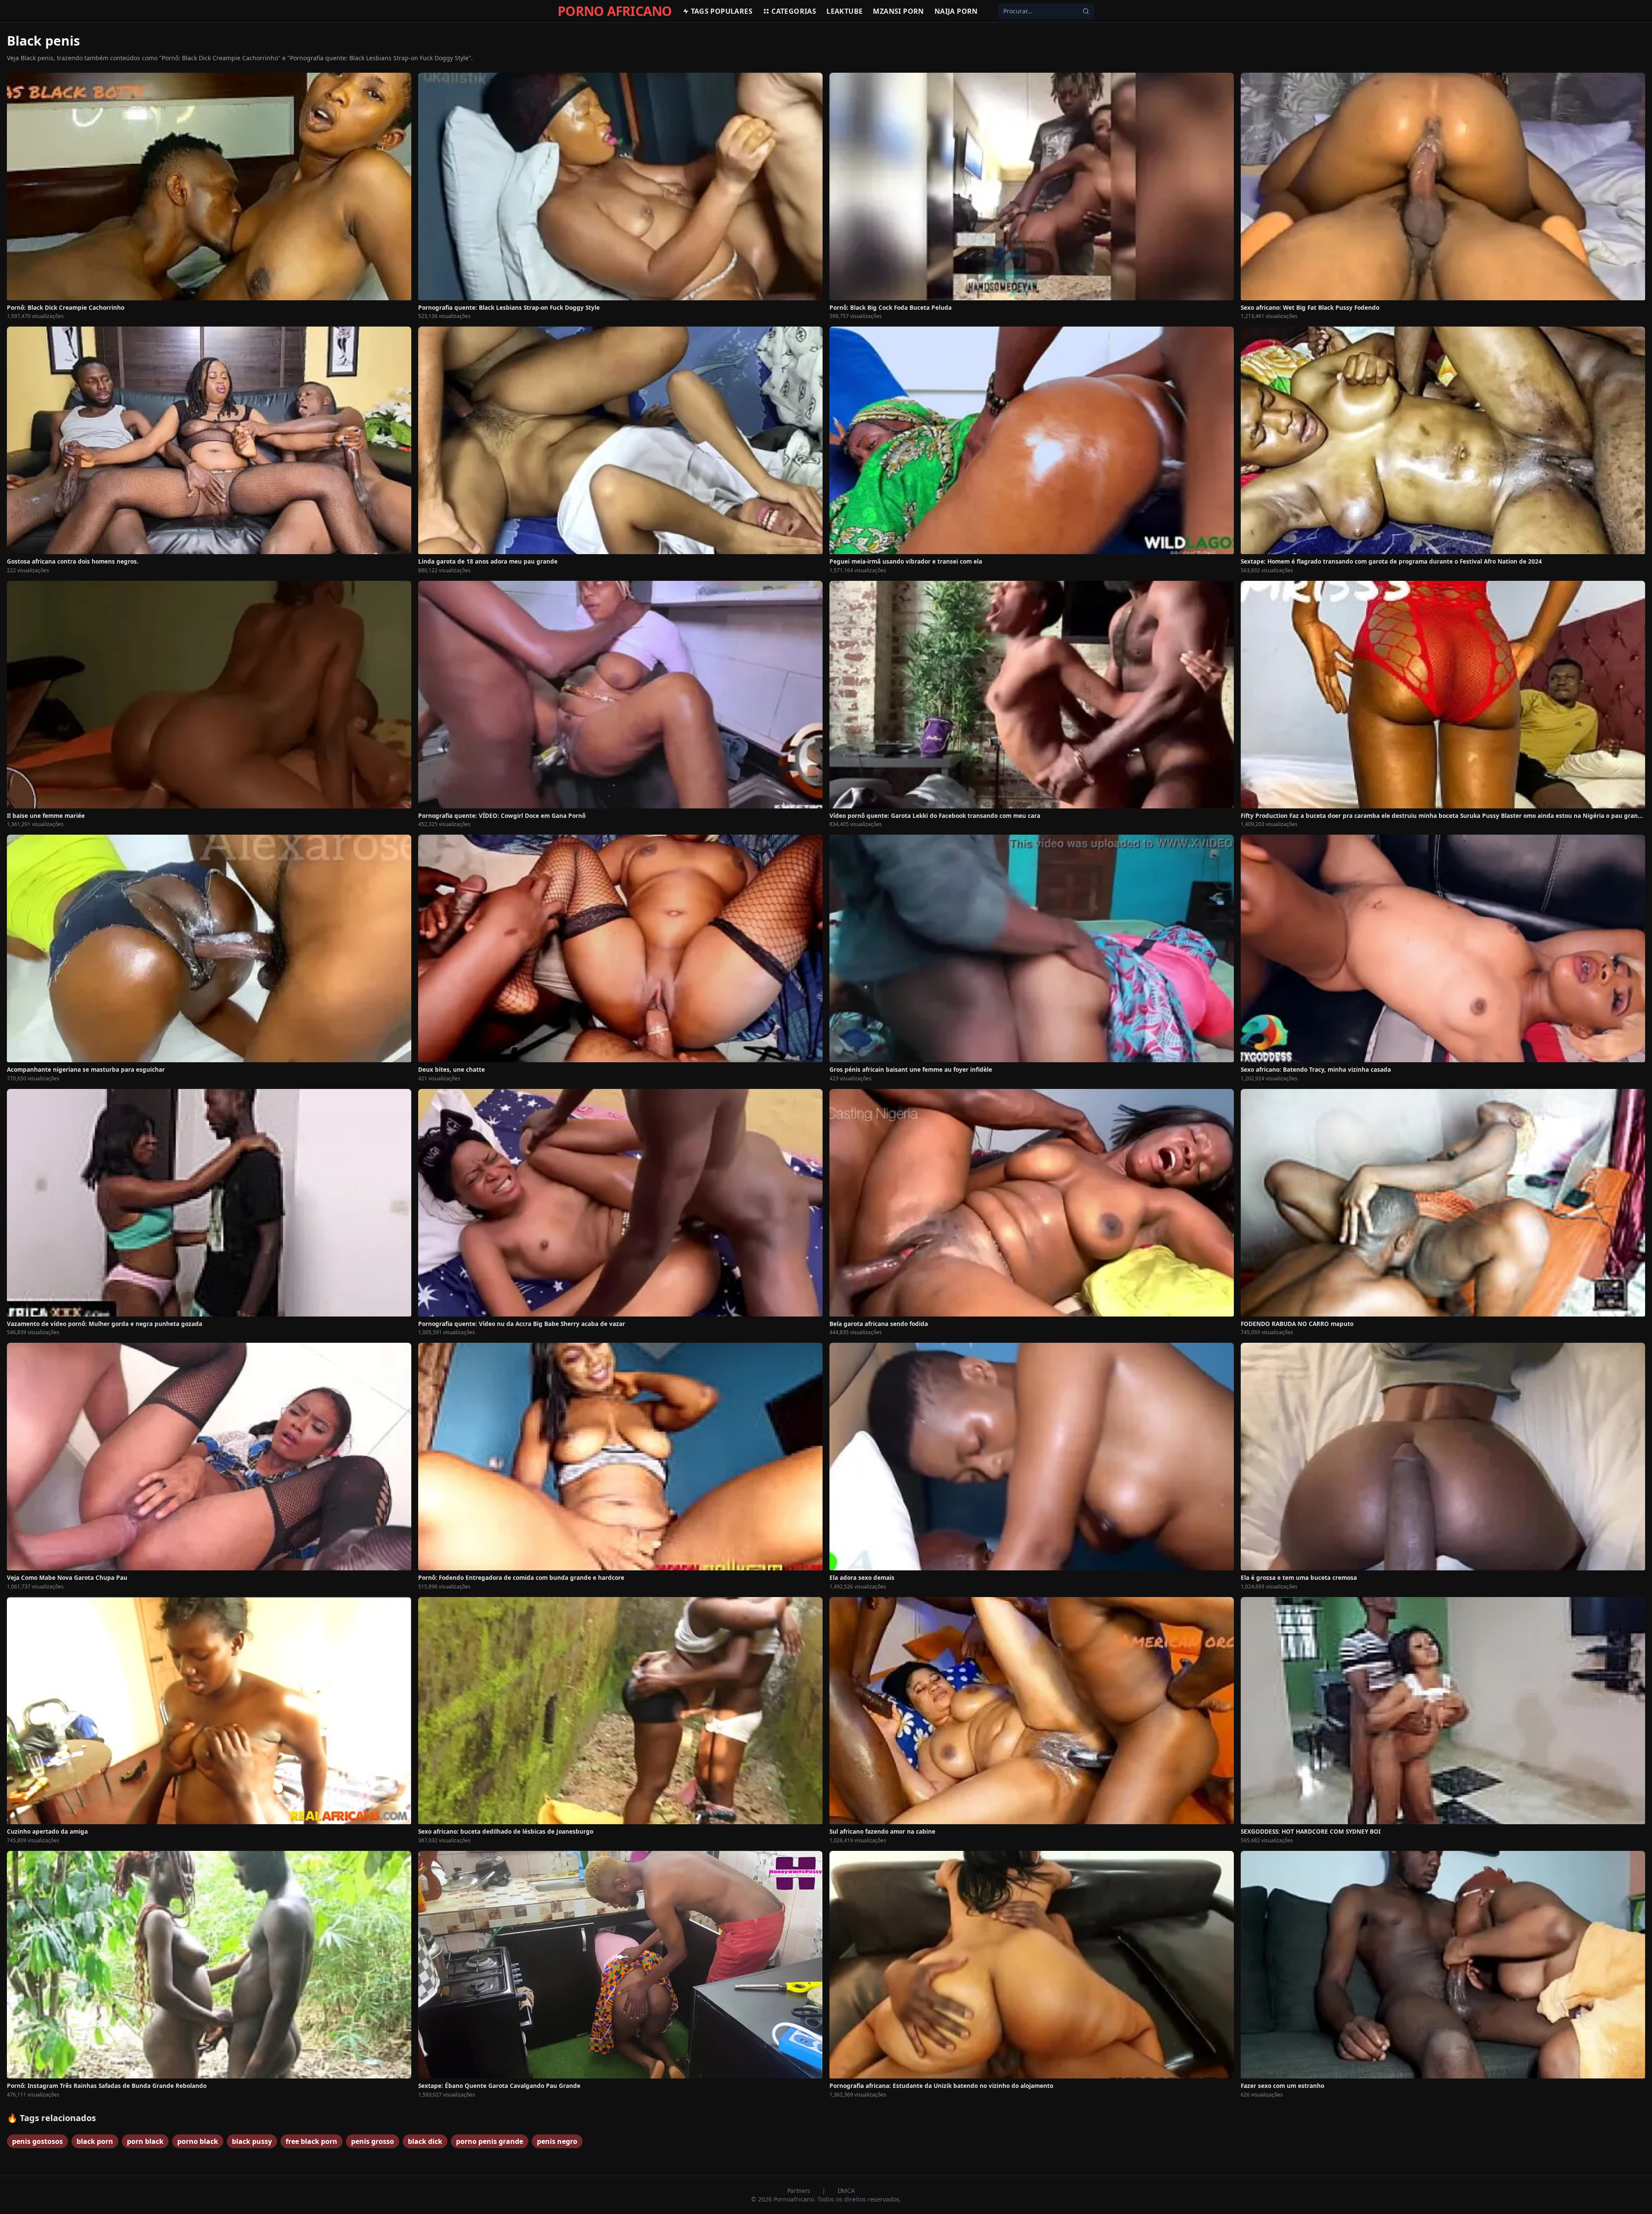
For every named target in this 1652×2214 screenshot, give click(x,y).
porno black (198, 2141)
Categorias (794, 11)
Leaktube (844, 11)
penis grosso (373, 2141)
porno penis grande (490, 2141)
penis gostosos (37, 2141)
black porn (95, 2141)
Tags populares (722, 11)
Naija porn (956, 11)
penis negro (557, 2141)
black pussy (252, 2141)
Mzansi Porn (898, 11)
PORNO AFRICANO (615, 11)
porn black (145, 2141)
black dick (425, 2141)
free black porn (311, 2141)
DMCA (846, 2191)
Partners (800, 2191)
